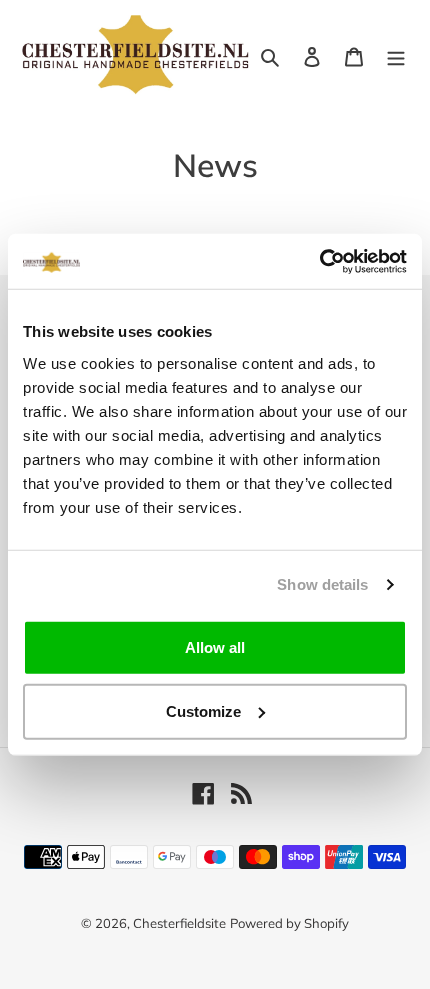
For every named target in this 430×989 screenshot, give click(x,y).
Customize (203, 710)
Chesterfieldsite (179, 923)
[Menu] (396, 55)
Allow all (215, 646)
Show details (322, 584)
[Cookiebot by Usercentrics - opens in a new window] (319, 261)
